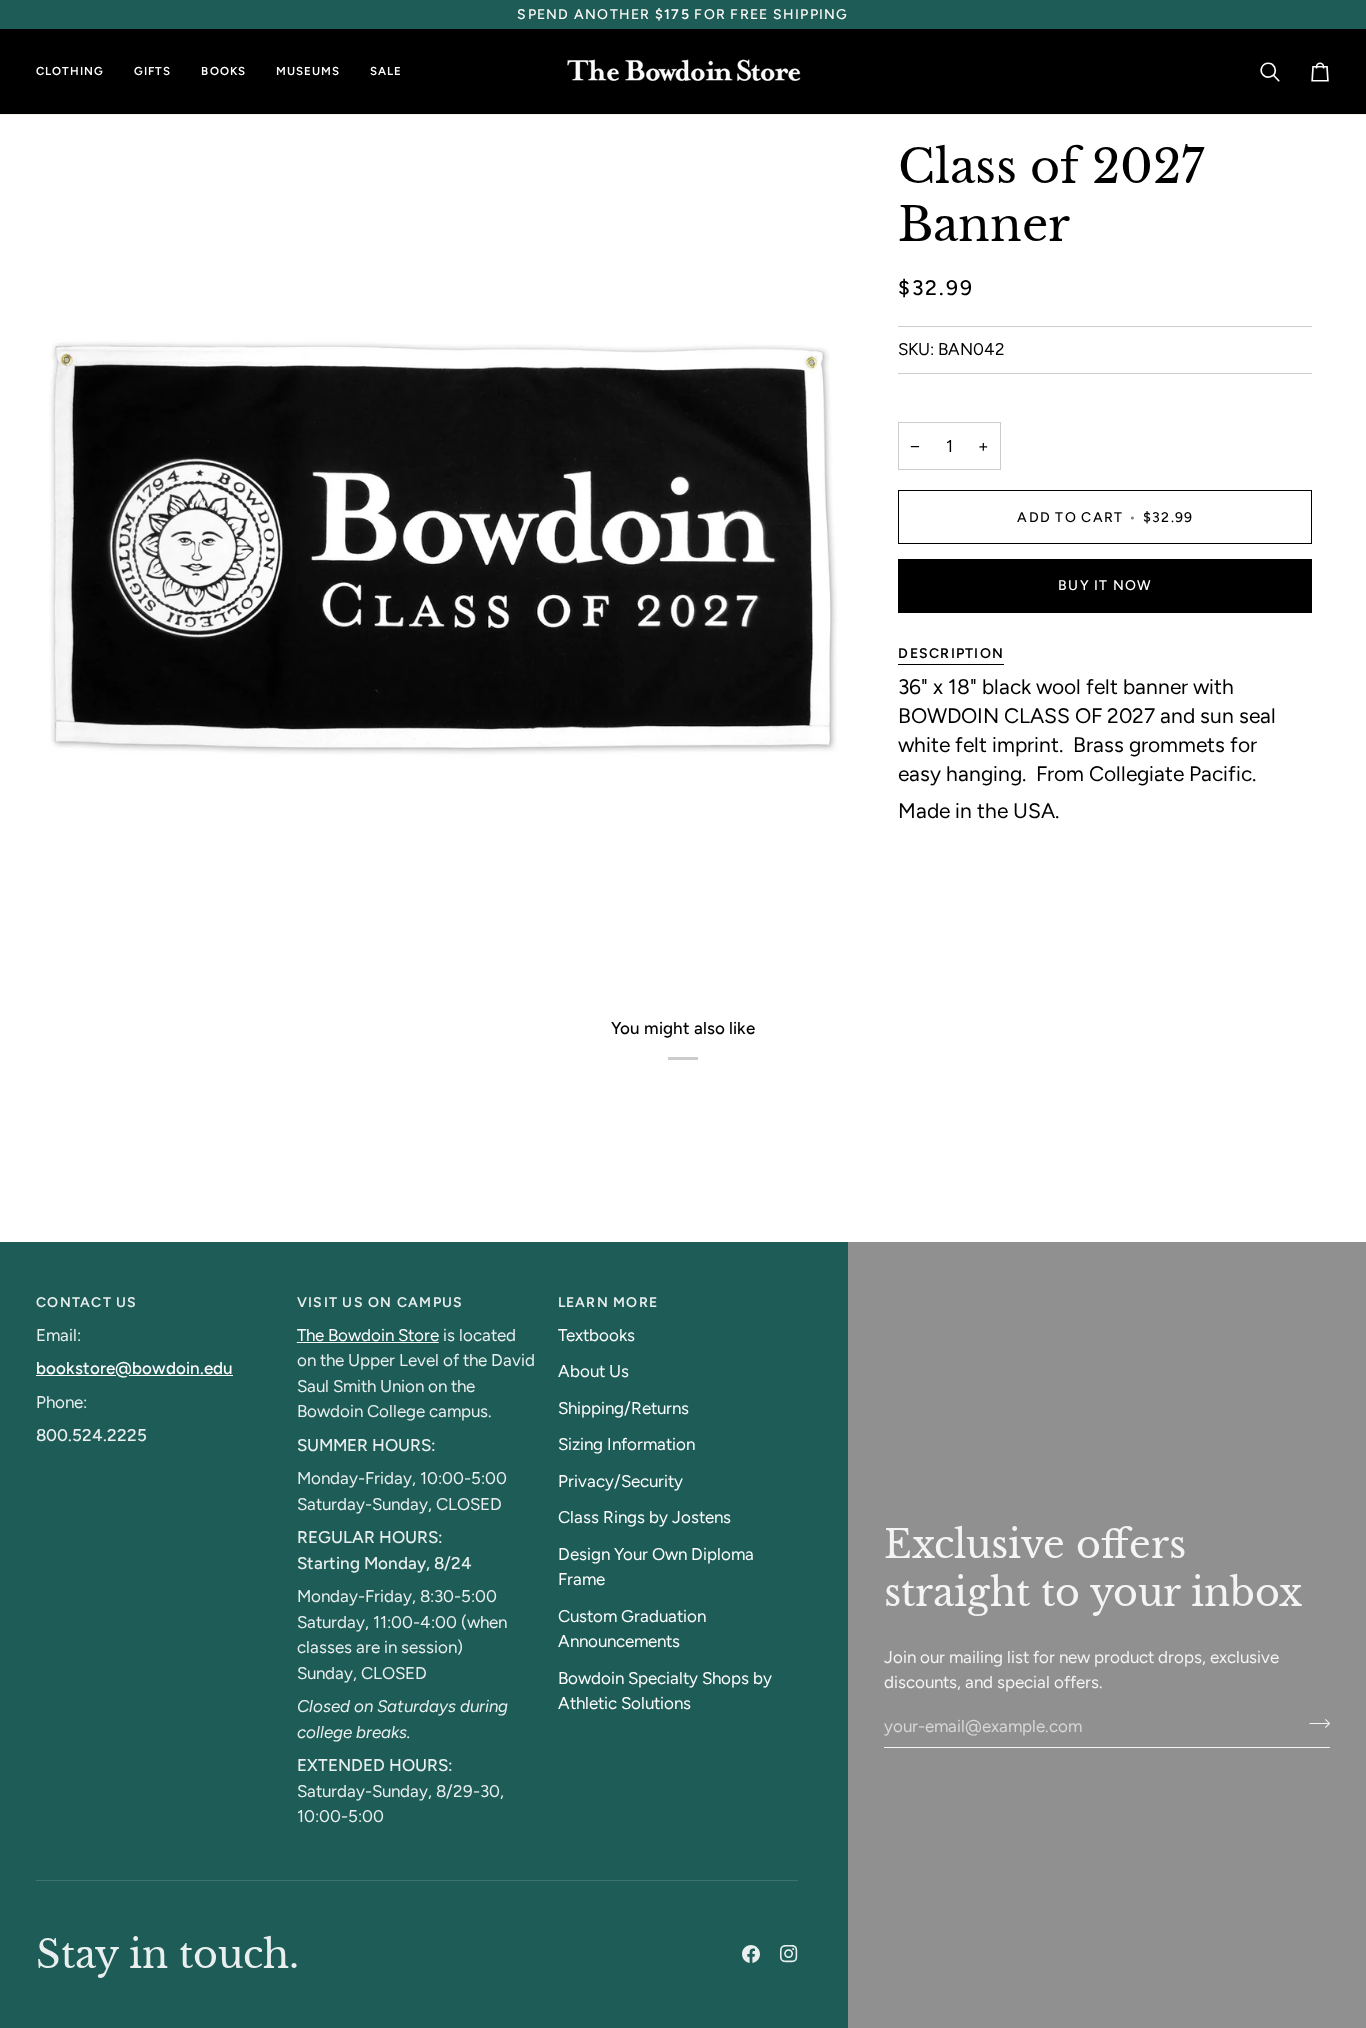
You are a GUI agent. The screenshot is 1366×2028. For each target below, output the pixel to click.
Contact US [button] (87, 1302)
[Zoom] (73, 908)
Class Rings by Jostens (644, 1517)
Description (951, 653)
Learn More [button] (608, 1302)
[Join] (1313, 1724)
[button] (77, 71)
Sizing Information (626, 1444)
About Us (593, 1371)
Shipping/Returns (623, 1408)
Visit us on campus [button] (380, 1302)
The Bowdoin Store (368, 1335)
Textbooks (596, 1335)
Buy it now (1105, 585)
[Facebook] (751, 1954)
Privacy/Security (620, 1481)
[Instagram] (789, 1954)
